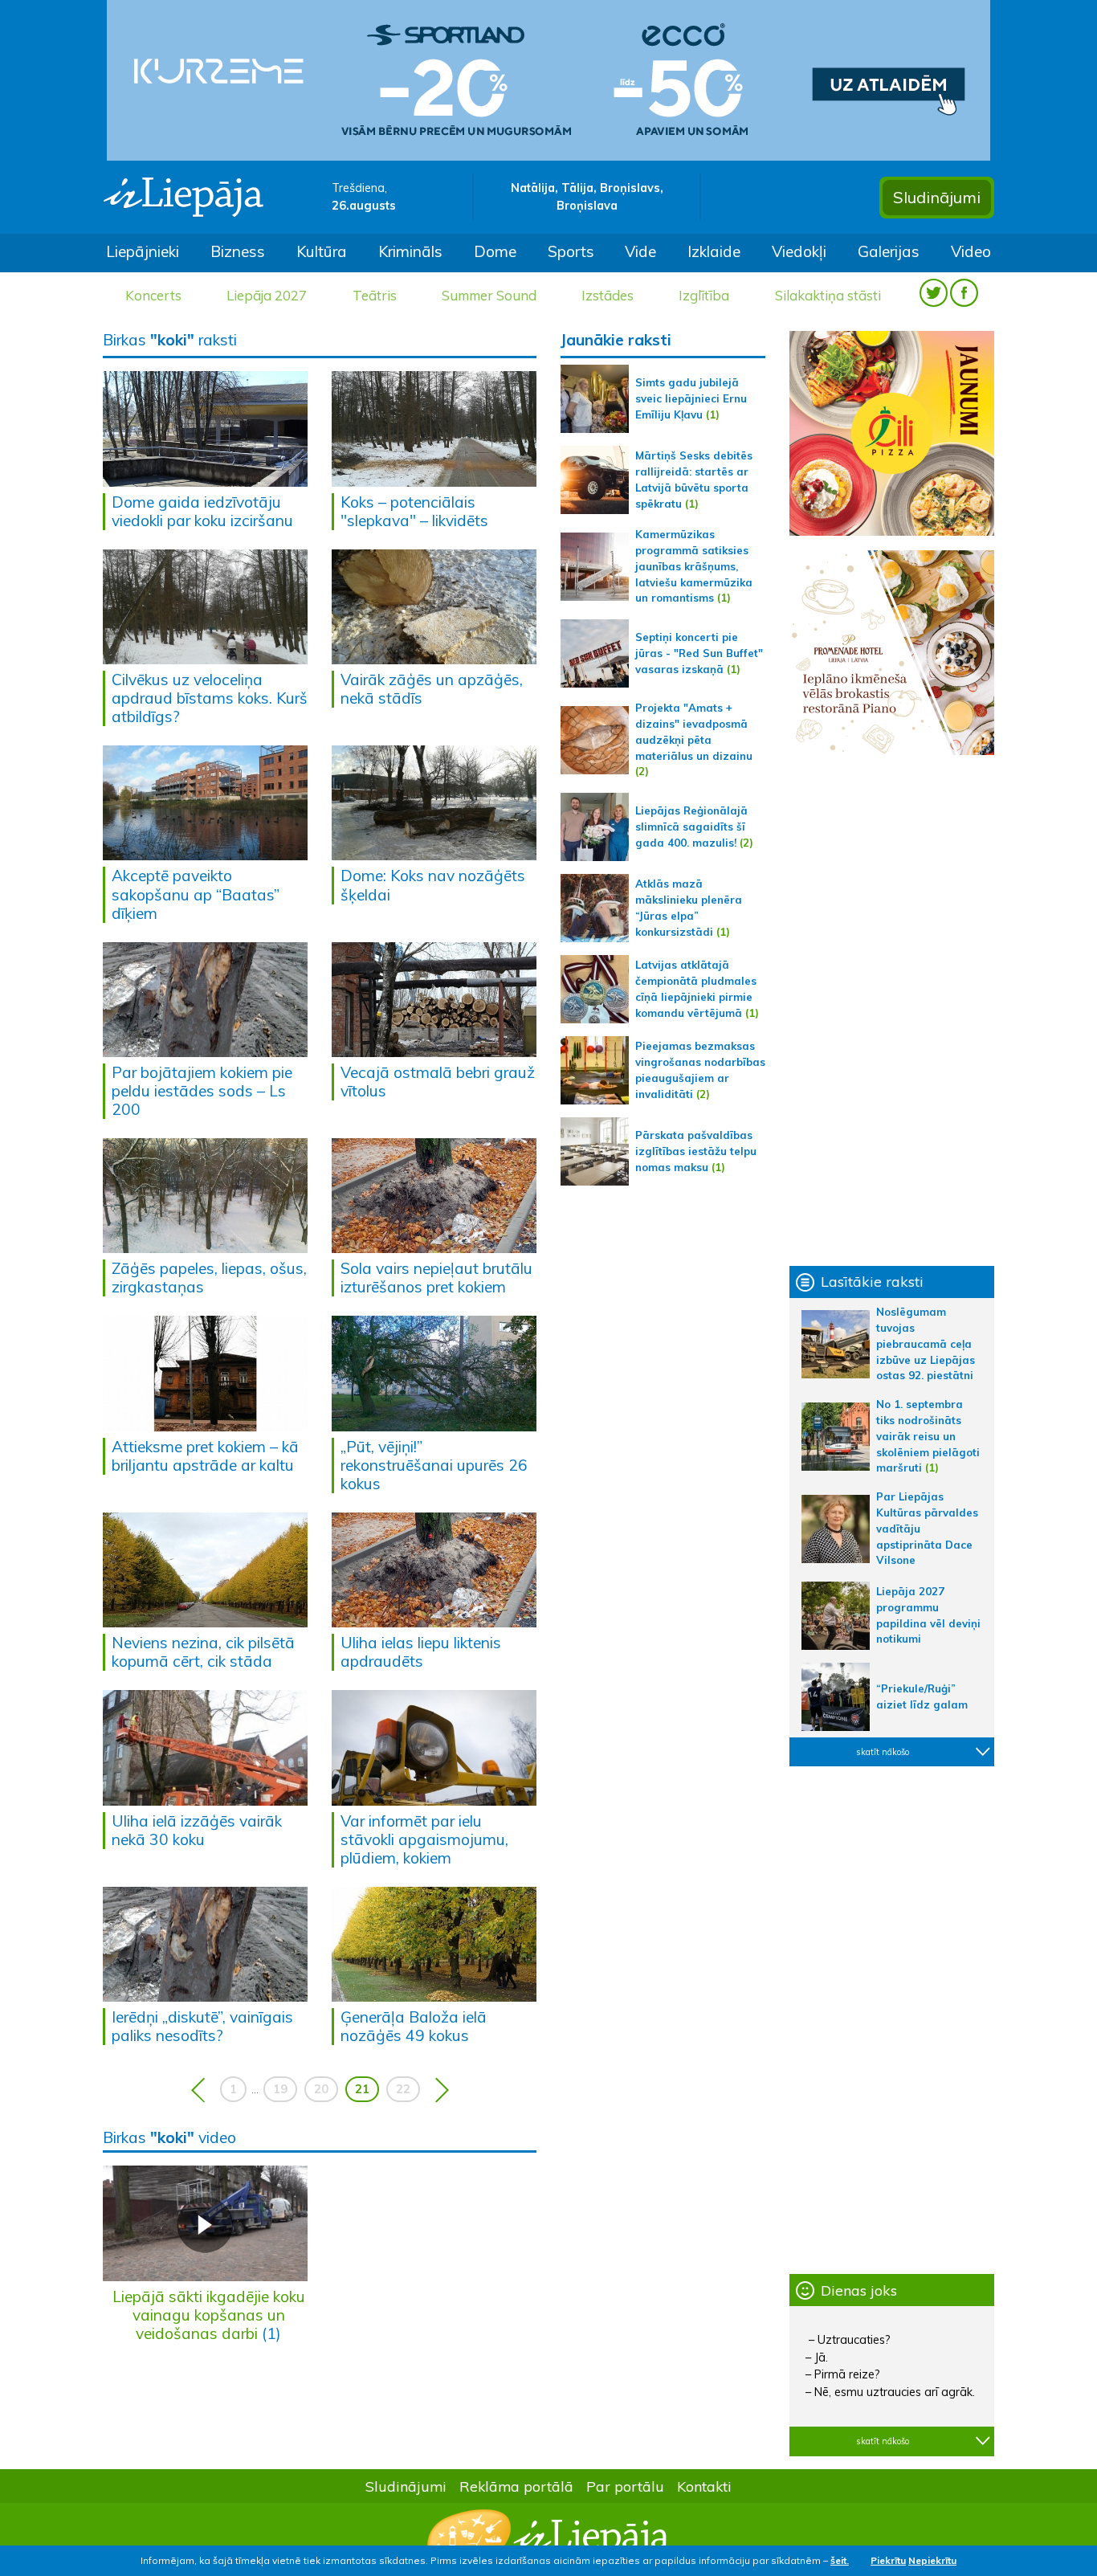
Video (971, 251)
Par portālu (625, 2486)
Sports (571, 251)
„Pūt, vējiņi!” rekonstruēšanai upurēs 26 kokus (434, 1465)
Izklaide (714, 251)
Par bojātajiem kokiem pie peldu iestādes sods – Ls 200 (202, 1091)
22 (403, 2089)
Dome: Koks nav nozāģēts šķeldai (433, 885)
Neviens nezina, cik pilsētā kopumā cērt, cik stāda (203, 1652)
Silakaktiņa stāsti (828, 295)
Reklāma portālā (516, 2486)
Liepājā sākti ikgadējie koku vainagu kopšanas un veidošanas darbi (209, 2315)
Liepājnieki (143, 251)
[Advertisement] (892, 1010)
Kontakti (704, 2486)
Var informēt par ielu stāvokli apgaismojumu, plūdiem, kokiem (424, 1839)
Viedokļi (799, 251)
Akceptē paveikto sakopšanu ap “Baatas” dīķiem (196, 894)
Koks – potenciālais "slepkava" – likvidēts (414, 511)
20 (321, 2089)
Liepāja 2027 (267, 295)
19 (280, 2089)
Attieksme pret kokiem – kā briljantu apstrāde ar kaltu (205, 1456)
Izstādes (608, 295)
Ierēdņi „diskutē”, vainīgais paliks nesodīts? (202, 2026)
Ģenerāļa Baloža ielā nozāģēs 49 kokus (414, 2026)
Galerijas (889, 251)
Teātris (375, 295)
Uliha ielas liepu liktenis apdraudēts (421, 1652)
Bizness (238, 251)
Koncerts (153, 295)
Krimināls (410, 251)
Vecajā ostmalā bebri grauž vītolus (438, 1082)
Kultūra (322, 251)
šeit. (840, 2560)
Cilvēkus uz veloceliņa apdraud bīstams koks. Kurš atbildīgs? (210, 698)
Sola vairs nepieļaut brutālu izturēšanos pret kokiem (436, 1278)
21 (362, 2089)
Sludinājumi (937, 197)
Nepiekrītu (932, 2560)
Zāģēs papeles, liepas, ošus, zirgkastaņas (209, 1278)
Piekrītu (888, 2560)
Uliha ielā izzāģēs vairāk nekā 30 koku (197, 1830)
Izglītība (704, 295)
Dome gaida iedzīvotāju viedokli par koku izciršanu (202, 511)
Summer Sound (489, 295)
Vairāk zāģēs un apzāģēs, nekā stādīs (432, 689)
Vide (640, 251)
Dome (495, 251)
